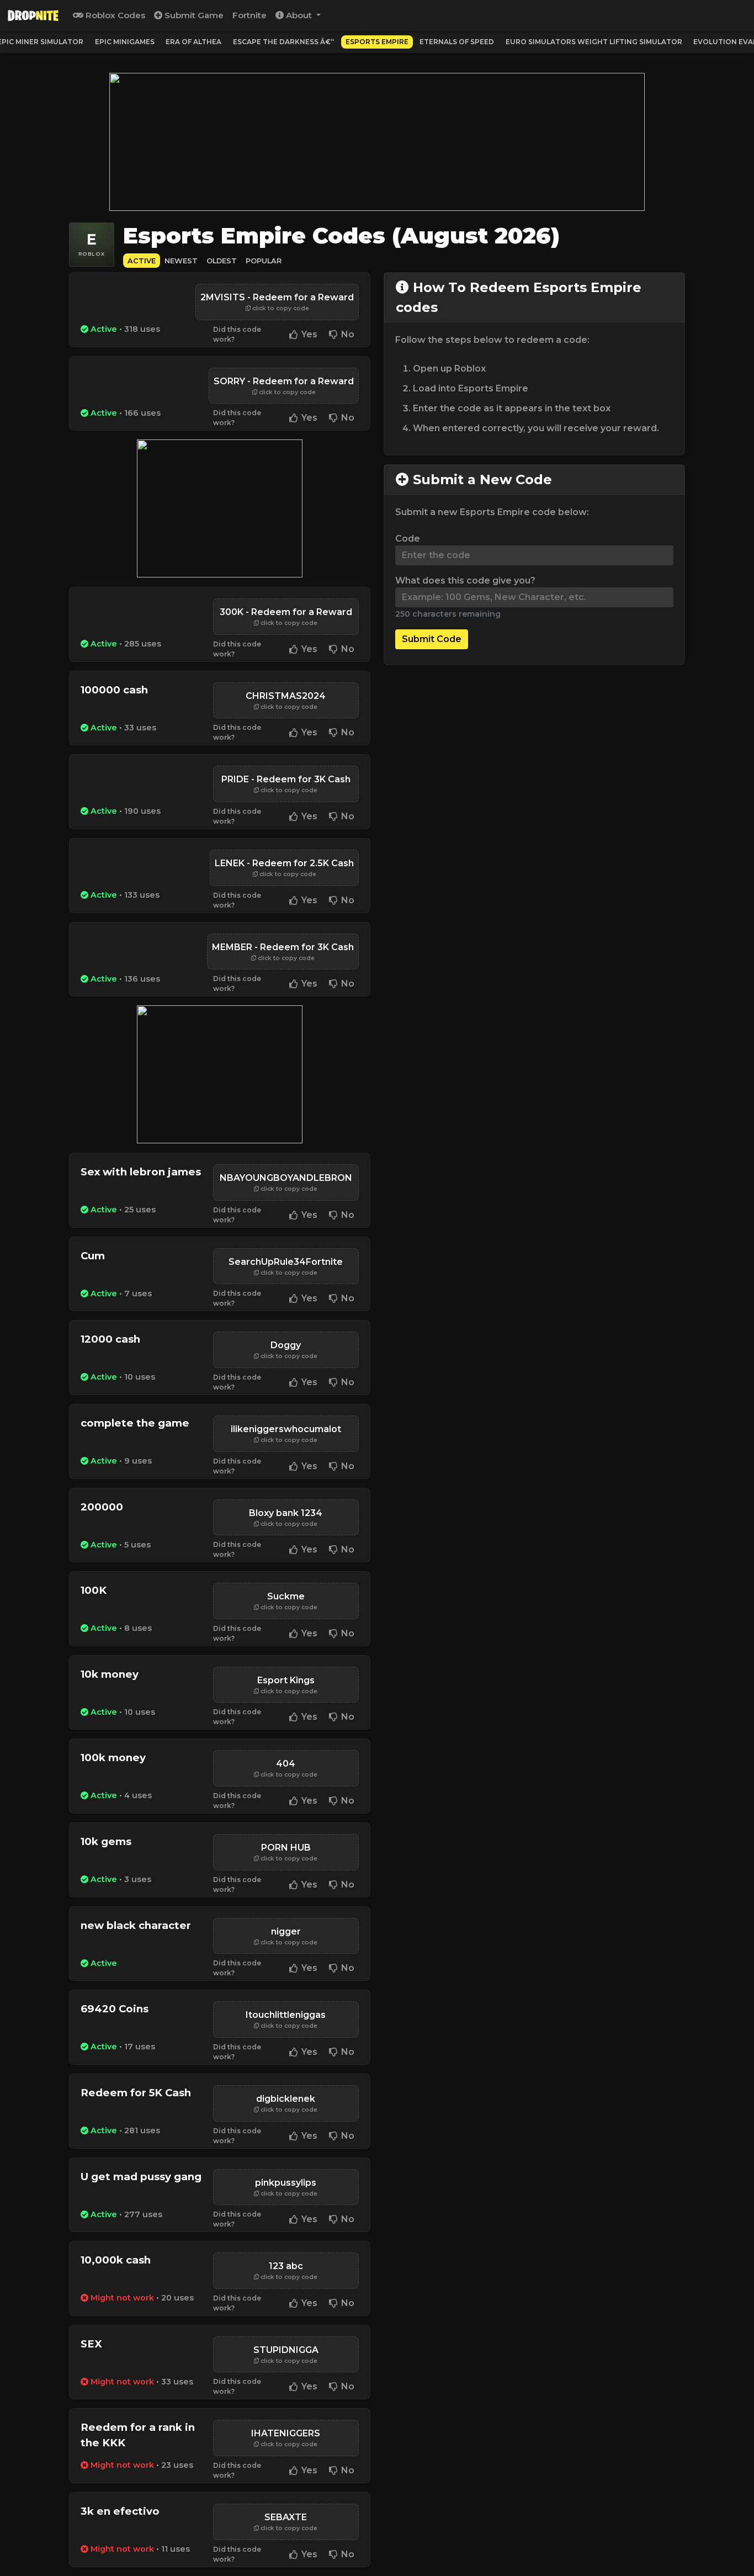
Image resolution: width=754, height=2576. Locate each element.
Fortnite (249, 15)
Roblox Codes (114, 15)
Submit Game (193, 15)
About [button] (299, 15)
